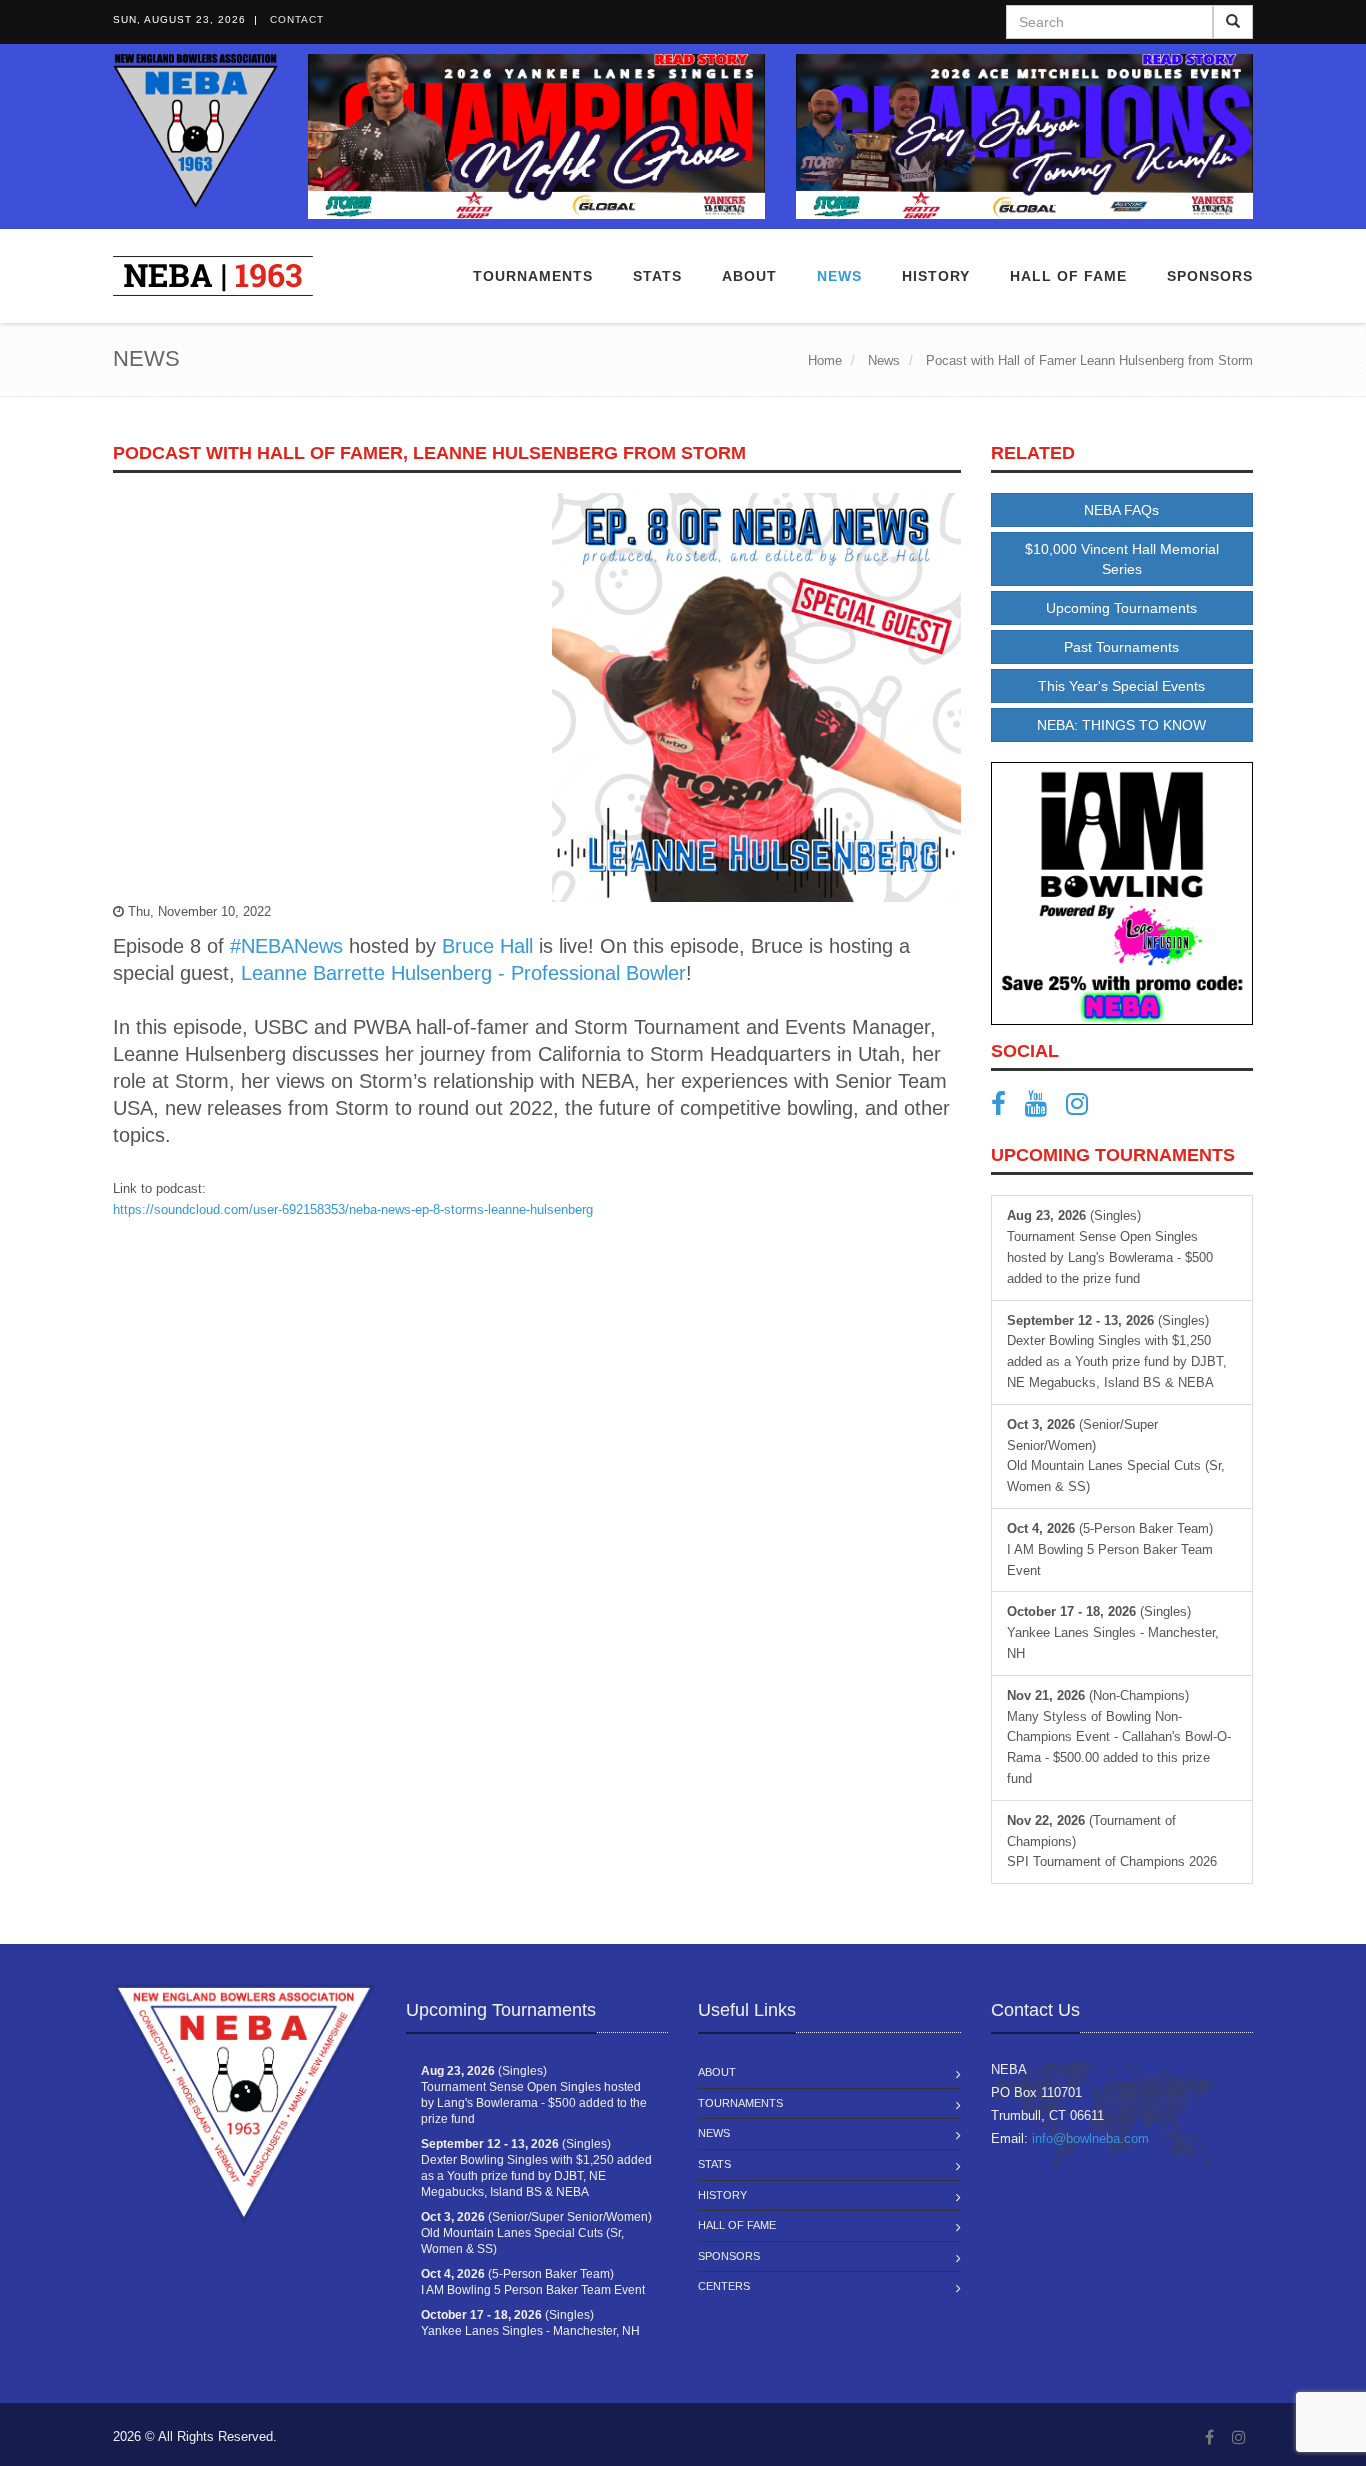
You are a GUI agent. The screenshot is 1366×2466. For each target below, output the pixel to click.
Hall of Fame (1068, 276)
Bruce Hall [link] (487, 946)
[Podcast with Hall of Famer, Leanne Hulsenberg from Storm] (756, 697)
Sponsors (1210, 276)
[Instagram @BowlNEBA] (1084, 1108)
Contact (297, 19)
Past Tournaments (1121, 647)
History (722, 2195)
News (839, 276)
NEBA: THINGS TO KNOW (1121, 725)
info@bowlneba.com (1090, 2138)
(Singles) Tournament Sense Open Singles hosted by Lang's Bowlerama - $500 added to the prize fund (1110, 1246)
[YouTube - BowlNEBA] (1043, 1108)
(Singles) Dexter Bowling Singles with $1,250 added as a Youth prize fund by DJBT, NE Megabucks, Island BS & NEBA (1117, 1351)
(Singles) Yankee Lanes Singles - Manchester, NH (1113, 1632)
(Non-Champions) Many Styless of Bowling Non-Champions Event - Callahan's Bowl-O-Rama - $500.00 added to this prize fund (1119, 1737)
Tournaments (533, 276)
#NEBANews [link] (286, 946)
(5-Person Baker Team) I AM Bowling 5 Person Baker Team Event (1110, 1549)
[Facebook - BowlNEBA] (1006, 1108)
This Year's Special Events (1121, 686)
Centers (724, 2286)
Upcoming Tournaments (1121, 608)
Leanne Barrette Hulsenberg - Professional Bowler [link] (463, 973)
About (749, 276)
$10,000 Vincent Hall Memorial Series (1122, 559)
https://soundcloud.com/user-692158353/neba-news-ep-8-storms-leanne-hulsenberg (353, 1209)
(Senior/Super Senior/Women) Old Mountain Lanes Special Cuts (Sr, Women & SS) (1116, 1455)
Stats (657, 276)
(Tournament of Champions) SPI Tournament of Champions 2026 (1112, 1841)
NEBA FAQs (1121, 510)
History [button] (936, 276)
